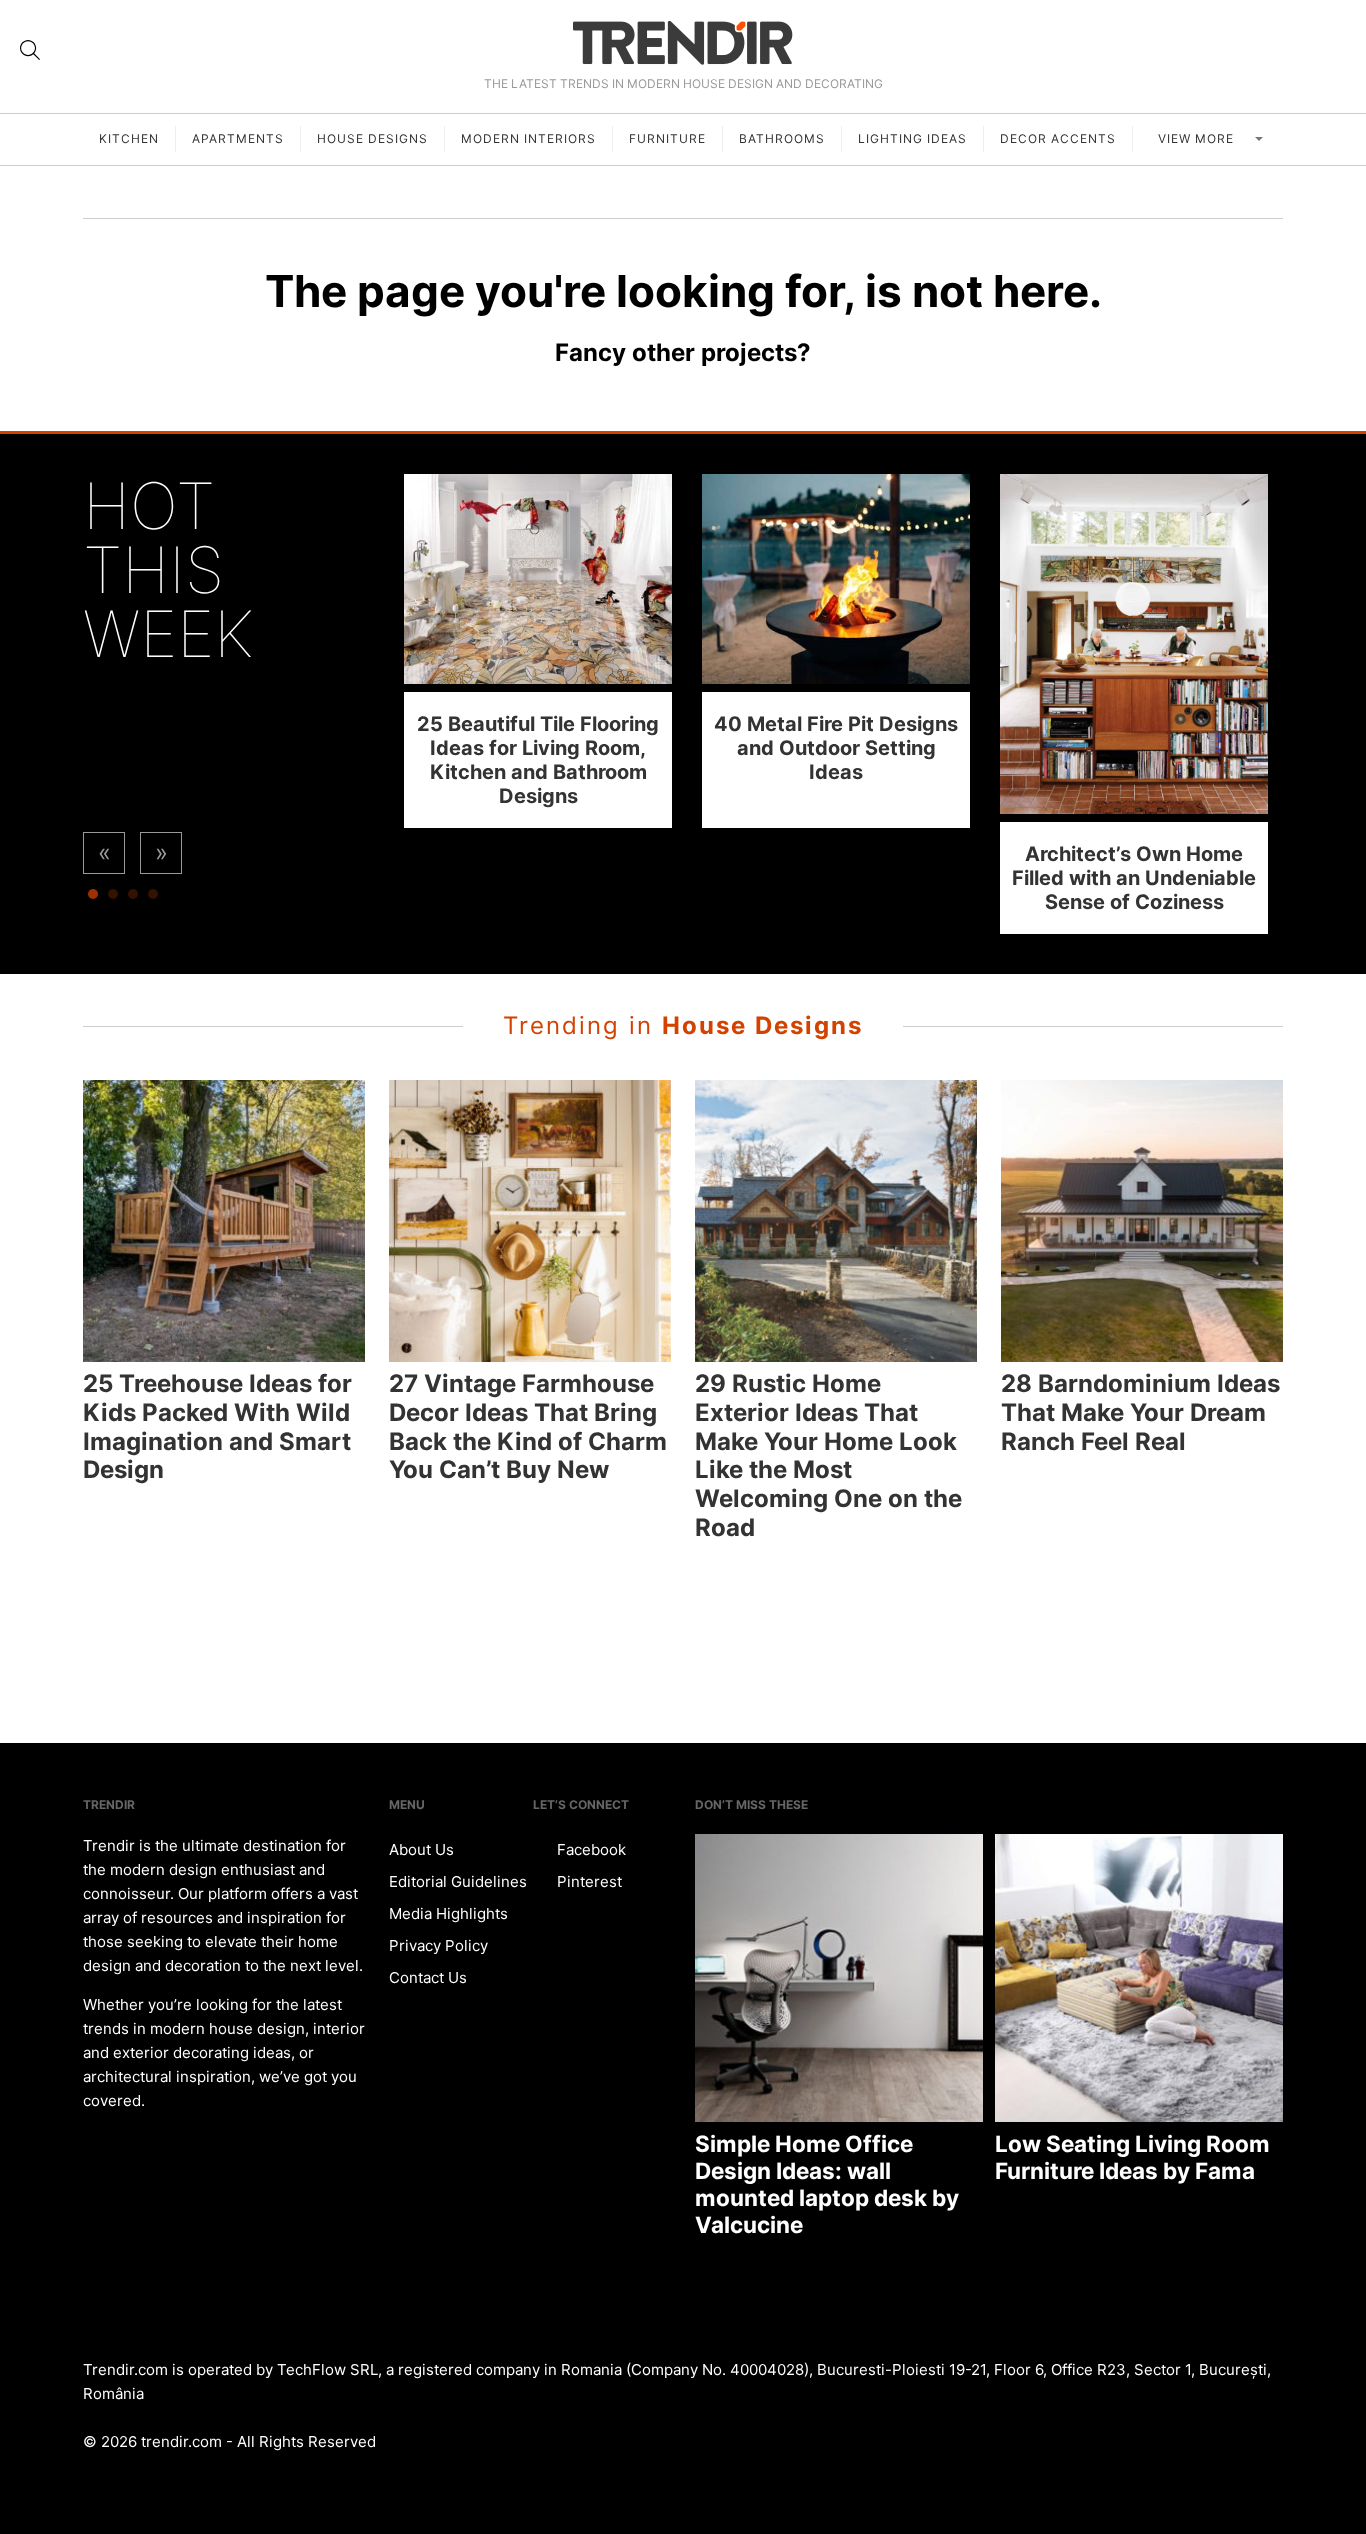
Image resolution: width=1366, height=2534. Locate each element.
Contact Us (428, 1977)
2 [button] (113, 899)
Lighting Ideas (912, 138)
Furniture (667, 138)
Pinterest (587, 1881)
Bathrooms (782, 138)
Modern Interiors (528, 138)
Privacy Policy (438, 1945)
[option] (538, 650)
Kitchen (129, 138)
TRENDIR (683, 42)
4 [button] (153, 899)
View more (1198, 138)
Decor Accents (1058, 138)
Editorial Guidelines (458, 1881)
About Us (421, 1849)
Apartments (238, 138)
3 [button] (133, 899)
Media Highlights (448, 1913)
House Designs (372, 138)
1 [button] (93, 899)
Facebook (589, 1849)
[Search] (30, 50)
